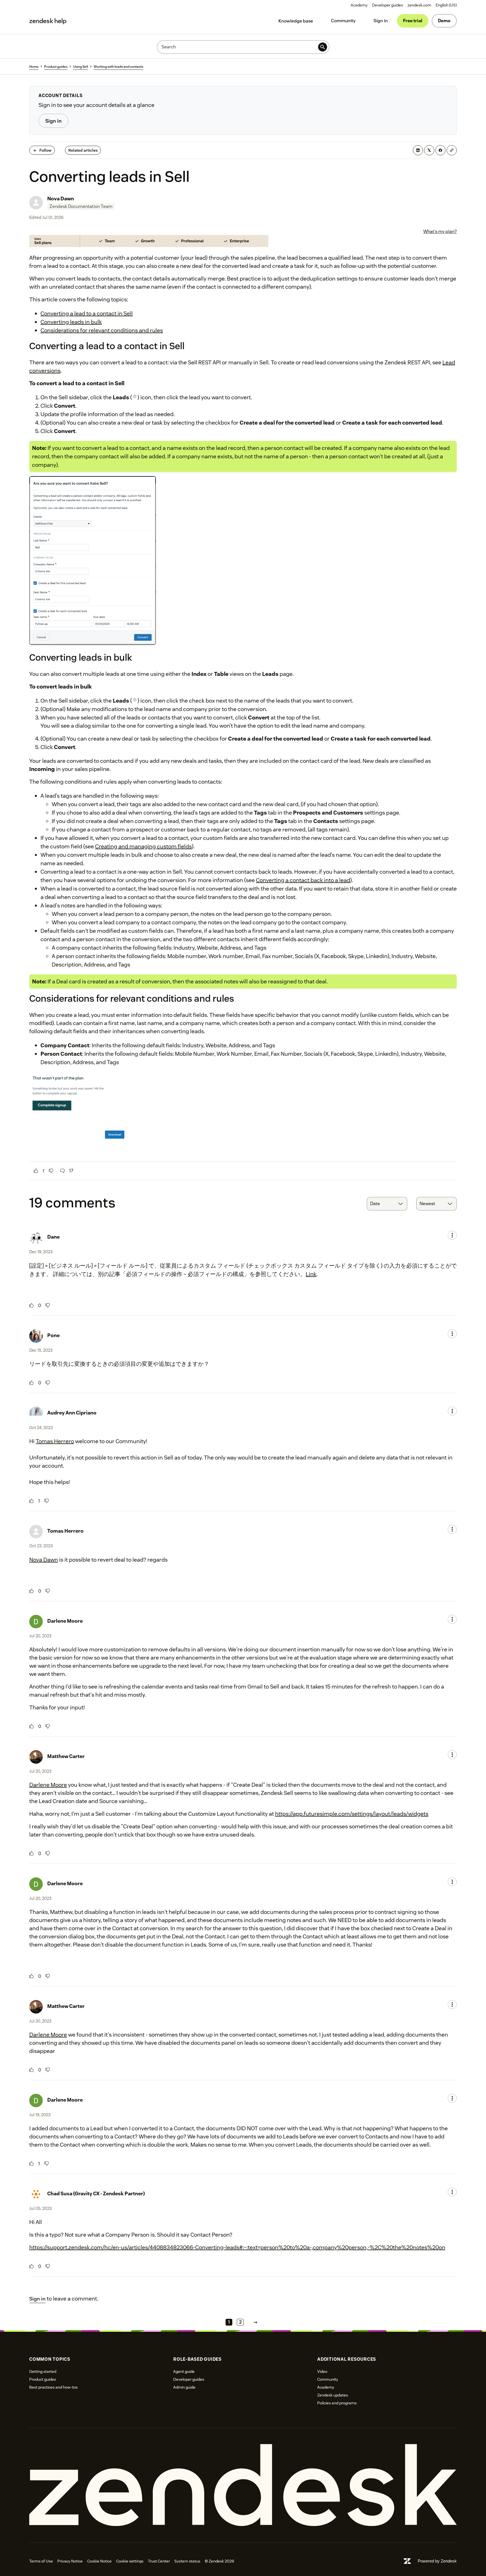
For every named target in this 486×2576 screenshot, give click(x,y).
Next (255, 2322)
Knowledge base (296, 21)
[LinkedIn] (418, 150)
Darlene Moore (65, 1621)
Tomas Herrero (55, 1441)
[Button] (36, 1171)
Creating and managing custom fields (143, 846)
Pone (53, 1335)
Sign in (381, 21)
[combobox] (387, 1204)
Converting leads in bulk (71, 322)
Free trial (413, 21)
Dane (53, 1237)
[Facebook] (440, 150)
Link (311, 1274)
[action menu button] (452, 1235)
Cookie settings (130, 2561)
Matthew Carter (66, 1756)
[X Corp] (429, 150)
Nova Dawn (61, 199)
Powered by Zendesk (437, 2561)
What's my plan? (440, 231)
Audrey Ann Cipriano (72, 1413)
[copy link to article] (452, 150)
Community (343, 21)
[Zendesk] (243, 2485)
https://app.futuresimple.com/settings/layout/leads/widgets (352, 1814)
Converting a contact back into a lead (303, 880)
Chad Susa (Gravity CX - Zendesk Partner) (96, 2193)
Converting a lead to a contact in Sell (87, 313)
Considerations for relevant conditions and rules (102, 330)
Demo (444, 21)
